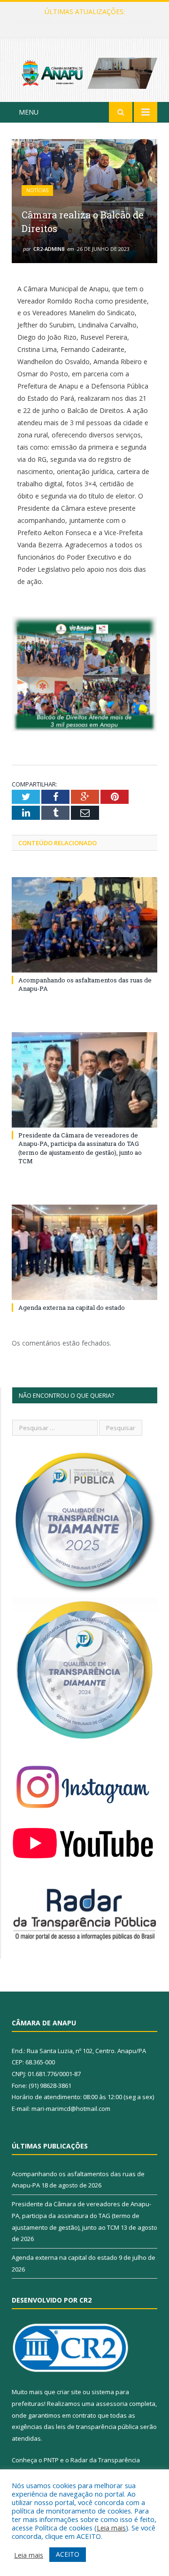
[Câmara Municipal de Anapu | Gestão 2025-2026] (84, 72)
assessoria (112, 2404)
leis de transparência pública (97, 2427)
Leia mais (111, 2528)
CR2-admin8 (49, 249)
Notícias (37, 190)
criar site (69, 2392)
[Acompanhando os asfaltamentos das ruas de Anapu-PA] (84, 925)
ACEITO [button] (68, 2554)
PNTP (51, 2460)
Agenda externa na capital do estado (72, 1307)
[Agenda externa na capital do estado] (84, 1252)
